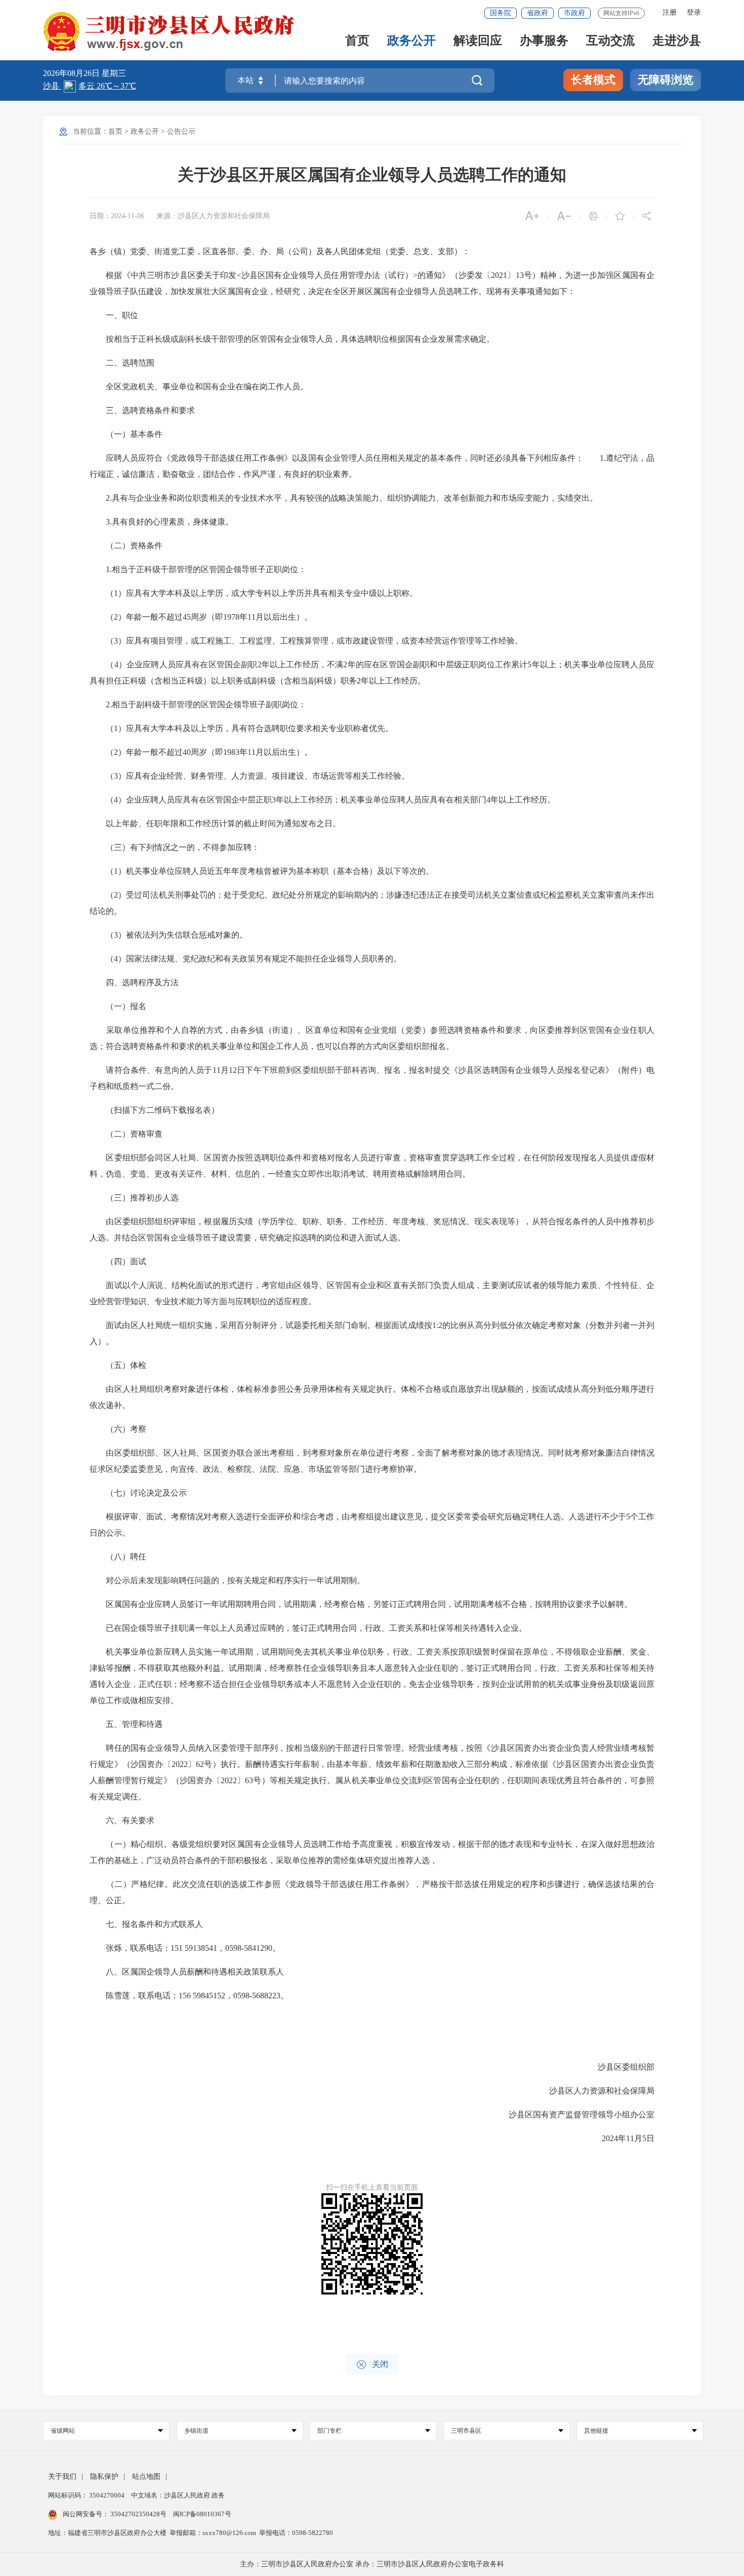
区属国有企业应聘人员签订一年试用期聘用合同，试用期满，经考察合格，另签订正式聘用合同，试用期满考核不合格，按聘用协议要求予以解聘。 (361, 1604)
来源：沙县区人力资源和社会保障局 (213, 216)
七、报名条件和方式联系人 (146, 1924)
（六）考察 (118, 1429)
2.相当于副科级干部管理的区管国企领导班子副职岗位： (198, 705)
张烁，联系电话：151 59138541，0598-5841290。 (185, 1948)
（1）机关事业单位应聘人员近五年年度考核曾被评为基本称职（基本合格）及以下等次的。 (262, 871)
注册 (670, 12)
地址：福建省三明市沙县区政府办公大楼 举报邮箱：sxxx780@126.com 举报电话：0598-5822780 (191, 2533)
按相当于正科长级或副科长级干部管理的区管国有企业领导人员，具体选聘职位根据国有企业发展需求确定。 (292, 339)
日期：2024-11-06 (117, 216)
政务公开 (411, 41)
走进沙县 (677, 41)
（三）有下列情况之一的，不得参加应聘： (175, 847)
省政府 (538, 13)
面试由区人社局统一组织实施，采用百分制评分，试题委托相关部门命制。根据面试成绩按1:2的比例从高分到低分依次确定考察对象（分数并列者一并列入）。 (372, 1333)
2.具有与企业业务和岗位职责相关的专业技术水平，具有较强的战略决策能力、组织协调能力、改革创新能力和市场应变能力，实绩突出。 (344, 498)
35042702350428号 (138, 2514)
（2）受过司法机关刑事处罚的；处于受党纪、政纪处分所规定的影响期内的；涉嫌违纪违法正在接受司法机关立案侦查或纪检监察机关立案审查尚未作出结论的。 (372, 903)
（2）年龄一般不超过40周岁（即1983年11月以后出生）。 (201, 752)
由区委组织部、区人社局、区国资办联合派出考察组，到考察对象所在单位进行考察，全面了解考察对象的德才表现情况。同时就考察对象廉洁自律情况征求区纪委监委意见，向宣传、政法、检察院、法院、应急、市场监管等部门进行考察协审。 (372, 1461)
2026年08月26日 (72, 73)
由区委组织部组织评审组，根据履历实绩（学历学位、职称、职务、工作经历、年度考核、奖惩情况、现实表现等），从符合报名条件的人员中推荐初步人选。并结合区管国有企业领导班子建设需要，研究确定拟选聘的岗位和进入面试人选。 (372, 1230)
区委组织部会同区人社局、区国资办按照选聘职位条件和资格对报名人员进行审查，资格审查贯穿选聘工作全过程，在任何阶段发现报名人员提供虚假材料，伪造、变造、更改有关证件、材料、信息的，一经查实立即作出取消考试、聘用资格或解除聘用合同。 (372, 1166)
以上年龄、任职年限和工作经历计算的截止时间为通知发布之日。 (215, 823)
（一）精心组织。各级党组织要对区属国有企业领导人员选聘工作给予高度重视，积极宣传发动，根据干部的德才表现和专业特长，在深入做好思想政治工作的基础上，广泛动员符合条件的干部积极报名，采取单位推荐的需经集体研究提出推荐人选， (372, 1852)
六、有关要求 (122, 1820)
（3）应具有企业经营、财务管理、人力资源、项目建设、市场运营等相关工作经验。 (250, 776)
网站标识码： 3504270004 (87, 2495)
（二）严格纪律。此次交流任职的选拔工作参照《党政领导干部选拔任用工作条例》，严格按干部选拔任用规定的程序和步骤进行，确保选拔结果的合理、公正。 (372, 1892)
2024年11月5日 (620, 2138)
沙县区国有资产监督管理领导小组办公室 (573, 2115)
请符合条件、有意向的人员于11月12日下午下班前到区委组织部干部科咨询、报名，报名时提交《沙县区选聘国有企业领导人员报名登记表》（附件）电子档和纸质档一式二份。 (372, 1078)
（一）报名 (118, 1006)
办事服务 (544, 41)
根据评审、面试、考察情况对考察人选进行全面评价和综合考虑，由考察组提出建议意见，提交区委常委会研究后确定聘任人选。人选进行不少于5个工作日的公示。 (372, 1525)
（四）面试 (118, 1261)
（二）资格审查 (126, 1134)
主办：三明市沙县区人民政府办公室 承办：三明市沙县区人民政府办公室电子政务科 (372, 2564)
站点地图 (146, 2477)
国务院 (501, 13)
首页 (357, 41)
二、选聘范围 (122, 363)
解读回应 (478, 41)
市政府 (574, 13)
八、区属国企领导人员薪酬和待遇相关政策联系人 (187, 1972)
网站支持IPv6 (621, 13)
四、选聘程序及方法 (134, 982)
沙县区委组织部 (618, 2067)
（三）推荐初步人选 (134, 1198)
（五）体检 (118, 1365)
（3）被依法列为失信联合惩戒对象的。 (169, 935)
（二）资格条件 (126, 546)
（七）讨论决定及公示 (138, 1493)
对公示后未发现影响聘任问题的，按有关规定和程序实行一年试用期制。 (227, 1580)
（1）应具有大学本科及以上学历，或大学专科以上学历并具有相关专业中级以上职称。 (254, 593)
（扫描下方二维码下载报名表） (154, 1110)
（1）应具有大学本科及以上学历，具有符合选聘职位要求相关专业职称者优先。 (241, 728)
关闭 (372, 2365)
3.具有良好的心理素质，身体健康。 (161, 522)
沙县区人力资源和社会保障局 (594, 2091)
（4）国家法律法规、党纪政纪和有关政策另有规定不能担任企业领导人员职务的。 (245, 959)
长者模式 (593, 80)
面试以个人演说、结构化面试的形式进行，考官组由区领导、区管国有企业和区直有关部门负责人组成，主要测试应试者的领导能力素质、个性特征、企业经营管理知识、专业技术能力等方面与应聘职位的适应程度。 (372, 1293)
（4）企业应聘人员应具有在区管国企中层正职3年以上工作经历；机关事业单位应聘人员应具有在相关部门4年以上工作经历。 (322, 800)
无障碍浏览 (666, 80)
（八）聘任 (118, 1557)
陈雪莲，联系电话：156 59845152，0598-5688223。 (189, 1996)
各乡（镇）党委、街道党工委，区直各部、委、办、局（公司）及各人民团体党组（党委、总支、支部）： (280, 251)
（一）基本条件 (126, 434)
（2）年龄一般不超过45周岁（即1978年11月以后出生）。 (201, 617)
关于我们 (62, 2477)
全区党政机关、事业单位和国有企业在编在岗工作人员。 (199, 387)
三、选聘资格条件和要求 (142, 410)
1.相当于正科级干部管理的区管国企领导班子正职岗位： (198, 569)
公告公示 (181, 131)
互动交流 (610, 41)
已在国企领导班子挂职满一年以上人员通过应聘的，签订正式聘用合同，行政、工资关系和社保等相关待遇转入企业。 (308, 1628)
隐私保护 (104, 2477)
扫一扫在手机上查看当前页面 (372, 2187)
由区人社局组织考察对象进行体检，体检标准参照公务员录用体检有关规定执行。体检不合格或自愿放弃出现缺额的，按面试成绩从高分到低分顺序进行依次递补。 (372, 1397)
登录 (694, 12)
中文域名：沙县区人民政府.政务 (178, 2495)
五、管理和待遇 (126, 1724)
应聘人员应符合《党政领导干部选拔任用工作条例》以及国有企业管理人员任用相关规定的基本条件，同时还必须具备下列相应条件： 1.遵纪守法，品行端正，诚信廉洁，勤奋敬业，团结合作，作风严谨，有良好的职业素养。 (372, 466)
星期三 (114, 73)
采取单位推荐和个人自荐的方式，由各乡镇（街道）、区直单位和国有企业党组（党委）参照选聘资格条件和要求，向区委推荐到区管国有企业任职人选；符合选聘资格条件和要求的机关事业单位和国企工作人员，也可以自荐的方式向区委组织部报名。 (372, 1038)
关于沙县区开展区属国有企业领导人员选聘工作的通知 (372, 175)
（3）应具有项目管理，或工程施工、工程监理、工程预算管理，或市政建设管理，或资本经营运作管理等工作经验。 (306, 641)
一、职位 (114, 315)
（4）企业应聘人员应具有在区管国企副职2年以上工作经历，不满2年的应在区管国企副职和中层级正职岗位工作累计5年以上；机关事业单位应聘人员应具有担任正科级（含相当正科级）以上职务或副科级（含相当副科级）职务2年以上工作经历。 (372, 673)
